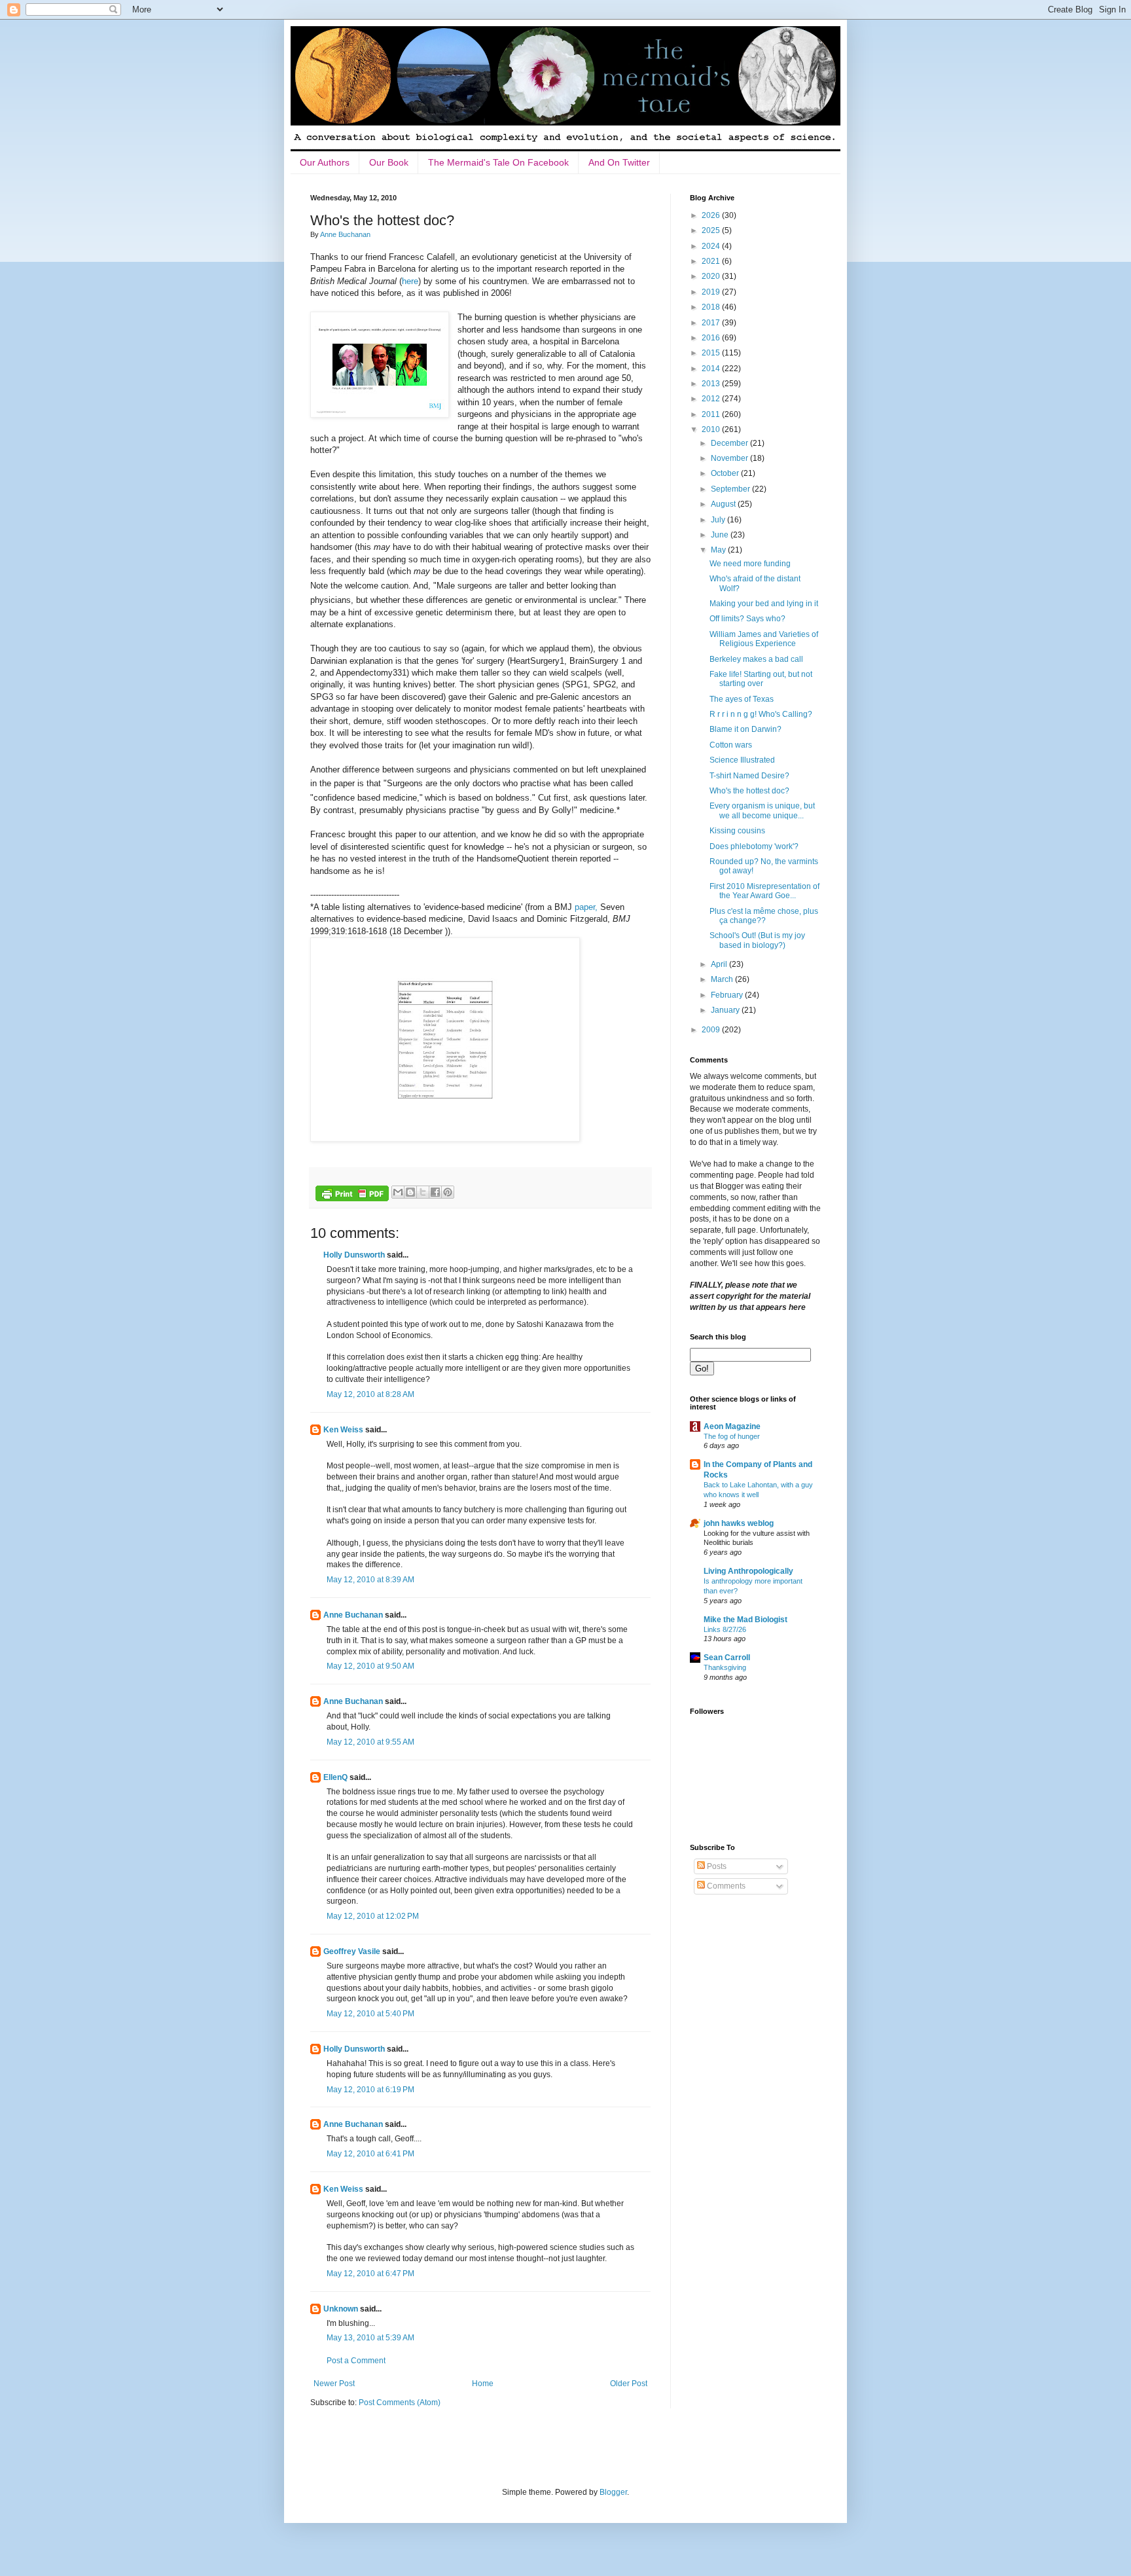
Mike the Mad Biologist (745, 1620)
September (731, 489)
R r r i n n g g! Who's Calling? (761, 714)
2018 (712, 307)
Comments (725, 1886)
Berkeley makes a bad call (756, 659)
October (726, 473)
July (719, 520)
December (730, 443)
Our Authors (325, 162)
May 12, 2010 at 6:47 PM (370, 2274)
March (723, 979)
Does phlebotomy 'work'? (754, 846)
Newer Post (334, 2384)
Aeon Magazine (732, 1426)
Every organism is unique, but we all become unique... (762, 810)
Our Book (389, 162)
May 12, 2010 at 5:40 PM (370, 2014)
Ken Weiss (343, 1430)
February (728, 995)
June (721, 535)
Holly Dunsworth (354, 1255)
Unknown (341, 2309)
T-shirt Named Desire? (749, 776)
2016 (712, 338)
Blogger (613, 2492)
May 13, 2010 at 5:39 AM (370, 2338)
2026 (712, 215)
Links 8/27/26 (725, 1629)
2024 (712, 246)
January (726, 1010)
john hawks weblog (739, 1523)
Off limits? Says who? (747, 619)
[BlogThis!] (410, 1192)
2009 (712, 1030)
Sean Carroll (727, 1658)
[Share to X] (423, 1192)
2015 (712, 353)
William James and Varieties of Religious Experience (764, 639)
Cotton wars (731, 745)
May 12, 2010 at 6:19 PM (370, 2090)
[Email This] (398, 1192)
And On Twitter (619, 162)
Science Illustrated (742, 760)
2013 (712, 384)
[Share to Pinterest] (448, 1192)
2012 (712, 399)
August (724, 504)
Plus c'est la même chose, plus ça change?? (764, 916)
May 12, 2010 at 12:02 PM (373, 1916)
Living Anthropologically (748, 1571)
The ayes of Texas (742, 699)
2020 (712, 276)
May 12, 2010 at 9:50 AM (370, 1666)
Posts (716, 1866)
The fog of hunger (732, 1436)
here (410, 281)
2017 (712, 323)
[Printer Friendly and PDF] (352, 1195)
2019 (712, 292)
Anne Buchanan (353, 1615)
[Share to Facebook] (435, 1192)
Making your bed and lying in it (764, 604)
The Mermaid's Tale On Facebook (498, 162)
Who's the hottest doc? (749, 791)
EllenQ (335, 1777)
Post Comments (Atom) (400, 2403)
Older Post (629, 2384)
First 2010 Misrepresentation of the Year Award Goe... (764, 891)
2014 (712, 369)
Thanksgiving (725, 1667)
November (730, 458)
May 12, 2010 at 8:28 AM (370, 1394)
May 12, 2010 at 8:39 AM (370, 1580)
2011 (712, 414)
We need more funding (750, 564)
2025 (712, 230)
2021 (712, 261)
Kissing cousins (737, 831)
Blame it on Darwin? (745, 729)
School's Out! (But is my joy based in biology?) (757, 940)
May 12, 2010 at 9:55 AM (370, 1742)
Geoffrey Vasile (352, 1951)
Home (483, 2384)
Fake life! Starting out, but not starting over (761, 679)
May (719, 550)
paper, (586, 907)
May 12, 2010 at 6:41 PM (370, 2154)
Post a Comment (356, 2361)
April (720, 964)
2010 (712, 429)
